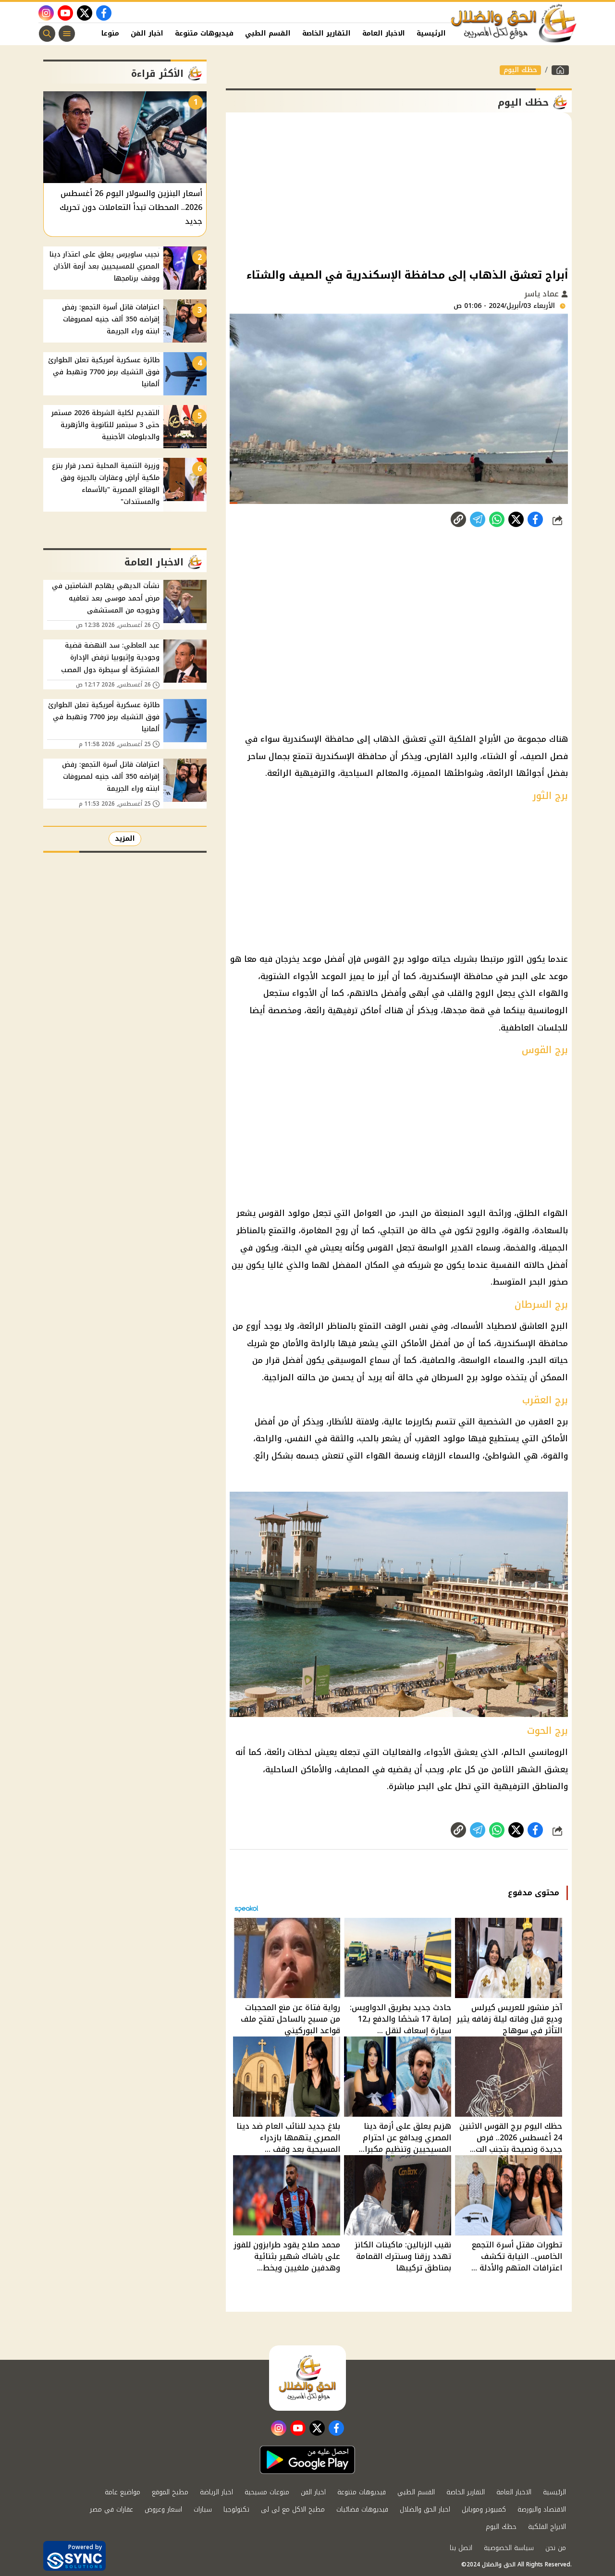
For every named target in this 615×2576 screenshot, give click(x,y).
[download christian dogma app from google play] (307, 2460)
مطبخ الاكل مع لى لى (293, 2509)
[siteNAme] (514, 24)
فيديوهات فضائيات (362, 2509)
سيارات (203, 2509)
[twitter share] (516, 519)
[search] (47, 34)
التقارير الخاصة (326, 33)
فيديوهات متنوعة (204, 33)
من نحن (556, 2548)
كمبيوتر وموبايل (484, 2509)
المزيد (125, 839)
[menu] (67, 34)
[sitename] (307, 2378)
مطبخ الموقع (170, 2492)
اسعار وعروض (163, 2509)
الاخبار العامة (384, 33)
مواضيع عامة (123, 2492)
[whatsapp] (458, 519)
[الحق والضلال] (560, 70)
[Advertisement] (399, 189)
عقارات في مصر (111, 2509)
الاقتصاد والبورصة (542, 2509)
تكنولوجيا (236, 2509)
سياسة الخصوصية (509, 2548)
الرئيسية (431, 33)
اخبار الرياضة (216, 2492)
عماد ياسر (543, 294)
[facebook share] (535, 519)
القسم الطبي (268, 33)
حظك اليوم (520, 70)
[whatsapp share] (497, 519)
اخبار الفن (147, 33)
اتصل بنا (461, 2548)
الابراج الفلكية (547, 2527)
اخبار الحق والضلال (425, 2509)
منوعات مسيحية (267, 2492)
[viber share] (478, 519)
